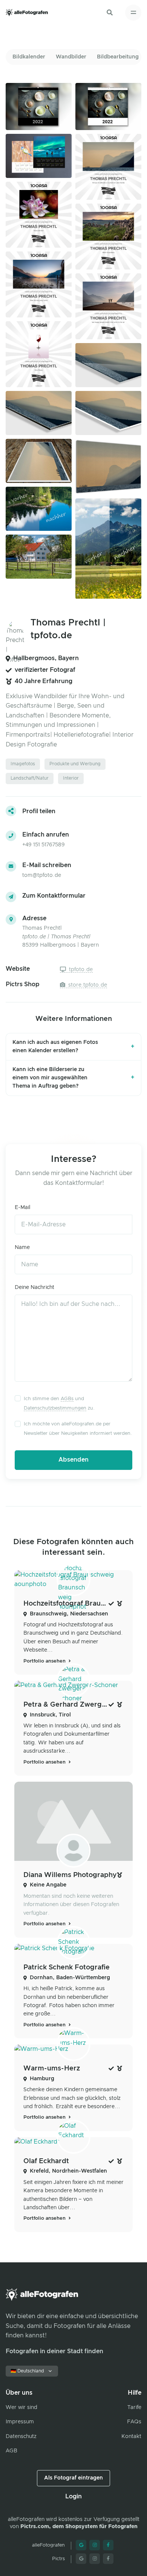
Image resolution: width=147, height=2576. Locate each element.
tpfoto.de (80, 970)
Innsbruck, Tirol (50, 1715)
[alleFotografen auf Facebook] (108, 2545)
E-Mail (22, 1208)
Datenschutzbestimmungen (55, 1408)
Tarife (134, 2407)
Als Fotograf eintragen (73, 2478)
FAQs (134, 2422)
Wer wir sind (21, 2407)
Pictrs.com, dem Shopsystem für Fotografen (79, 2527)
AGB (11, 2451)
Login (73, 2496)
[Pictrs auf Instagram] (95, 2559)
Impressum (20, 2422)
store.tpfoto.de (87, 985)
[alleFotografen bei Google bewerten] (81, 2545)
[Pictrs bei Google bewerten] (81, 2559)
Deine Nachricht (34, 1287)
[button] (110, 12)
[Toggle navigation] (133, 13)
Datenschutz (21, 2437)
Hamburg (42, 2079)
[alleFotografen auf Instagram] (95, 2545)
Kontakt (131, 2437)
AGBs (67, 1399)
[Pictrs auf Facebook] (108, 2559)
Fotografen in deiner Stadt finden (54, 2351)
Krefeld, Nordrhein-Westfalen (68, 2171)
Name (22, 1247)
